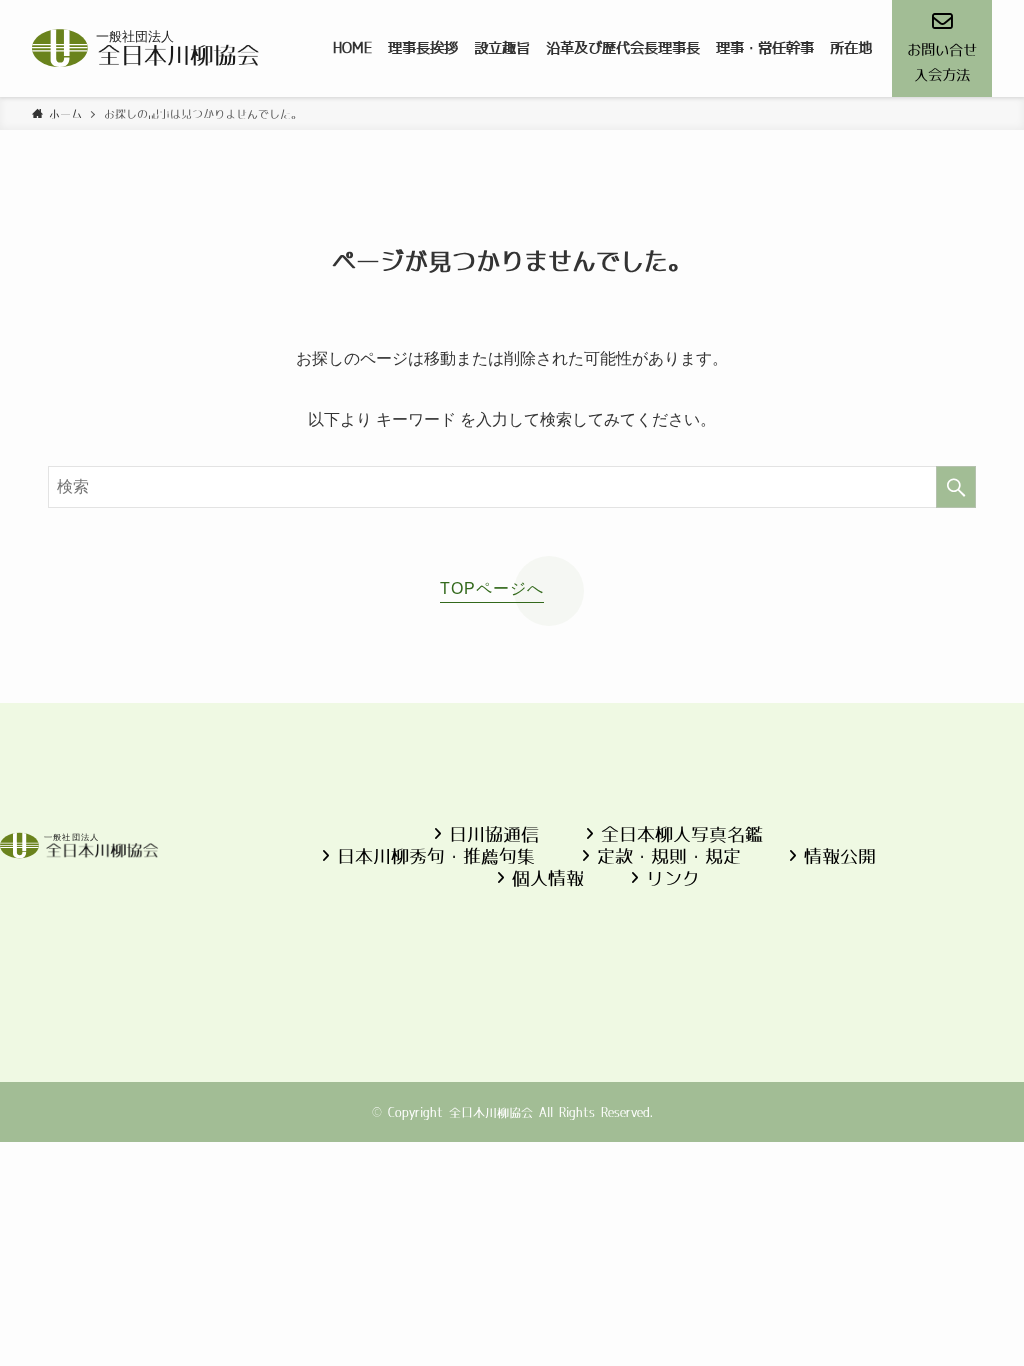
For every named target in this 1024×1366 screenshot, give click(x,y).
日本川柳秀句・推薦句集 (436, 856)
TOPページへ (491, 588)
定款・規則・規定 (669, 856)
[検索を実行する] (956, 487)
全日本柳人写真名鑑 (682, 834)
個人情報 (548, 878)
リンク (673, 878)
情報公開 (840, 856)
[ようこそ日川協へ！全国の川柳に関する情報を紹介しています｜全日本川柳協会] (146, 48)
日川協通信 (494, 834)
